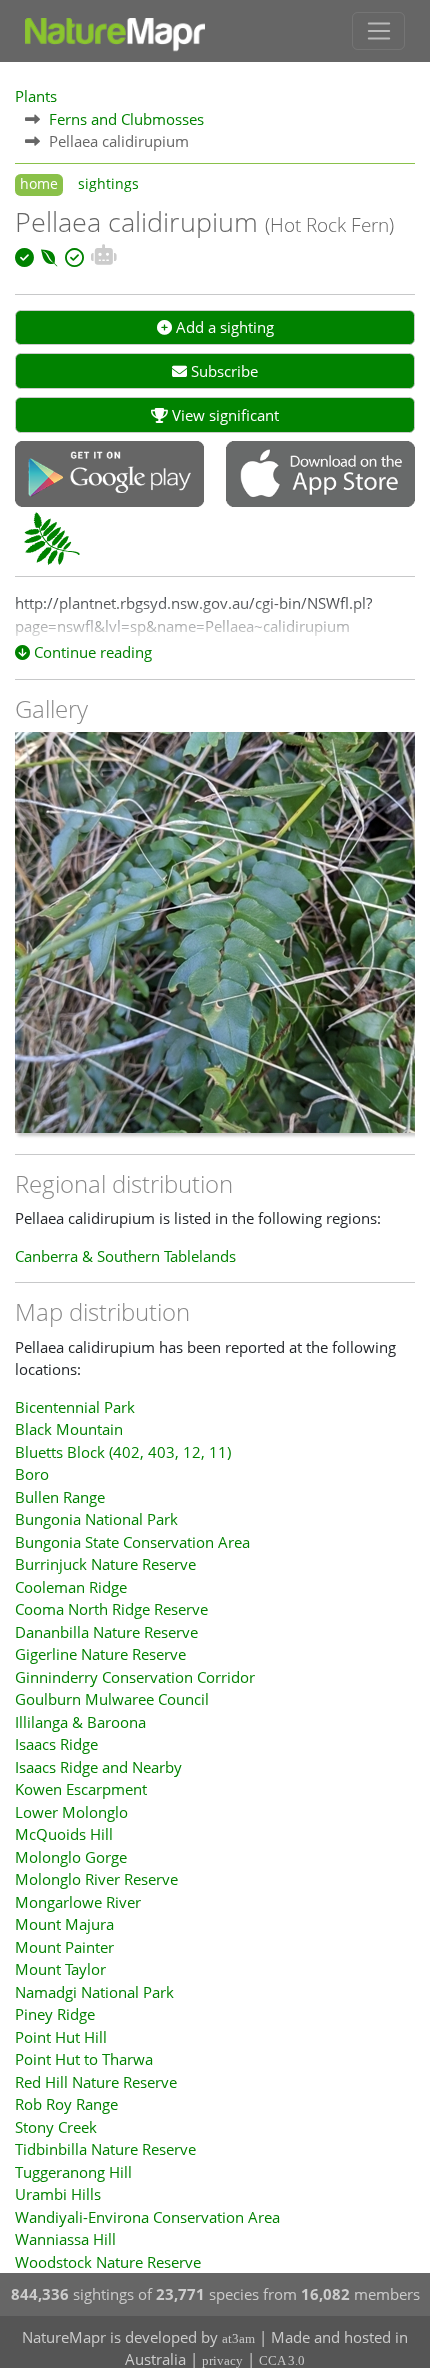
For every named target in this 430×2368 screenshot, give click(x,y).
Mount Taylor (60, 1969)
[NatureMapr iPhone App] (320, 476)
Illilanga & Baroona (80, 1722)
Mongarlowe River (78, 1902)
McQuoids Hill (64, 1834)
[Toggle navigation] (378, 31)
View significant (223, 415)
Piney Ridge (55, 2014)
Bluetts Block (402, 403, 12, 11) (123, 1452)
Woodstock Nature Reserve (108, 2262)
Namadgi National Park (94, 1992)
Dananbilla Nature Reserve (106, 1632)
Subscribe (222, 371)
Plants (36, 96)
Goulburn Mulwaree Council (112, 1699)
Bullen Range (60, 1497)
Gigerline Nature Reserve (100, 1654)
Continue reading (91, 652)
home (39, 184)
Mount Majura (64, 1924)
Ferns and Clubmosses (126, 119)
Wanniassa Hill (65, 2239)
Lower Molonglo (71, 1812)
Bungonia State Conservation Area (132, 1542)
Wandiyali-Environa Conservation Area (147, 2217)
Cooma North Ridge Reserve (111, 1609)
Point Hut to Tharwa (84, 2059)
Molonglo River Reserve (96, 1879)
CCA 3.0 (282, 2360)
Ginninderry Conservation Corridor (135, 1677)
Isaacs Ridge (56, 1744)
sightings (108, 184)
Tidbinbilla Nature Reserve (105, 2149)
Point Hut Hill (61, 2037)
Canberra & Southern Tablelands (125, 1256)
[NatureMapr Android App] (109, 476)
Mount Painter (64, 1947)
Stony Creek (56, 2127)
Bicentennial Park (75, 1407)
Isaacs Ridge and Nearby (98, 1767)
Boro (32, 1474)
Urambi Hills (58, 2194)
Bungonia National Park (96, 1519)
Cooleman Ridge (71, 1587)
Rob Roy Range (66, 2104)
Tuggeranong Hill (73, 2172)
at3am (238, 2338)
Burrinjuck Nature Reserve (105, 1564)
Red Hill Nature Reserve (96, 2082)
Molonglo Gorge (71, 1857)
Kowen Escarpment (81, 1789)
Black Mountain (69, 1429)
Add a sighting (223, 327)
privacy (222, 2360)
